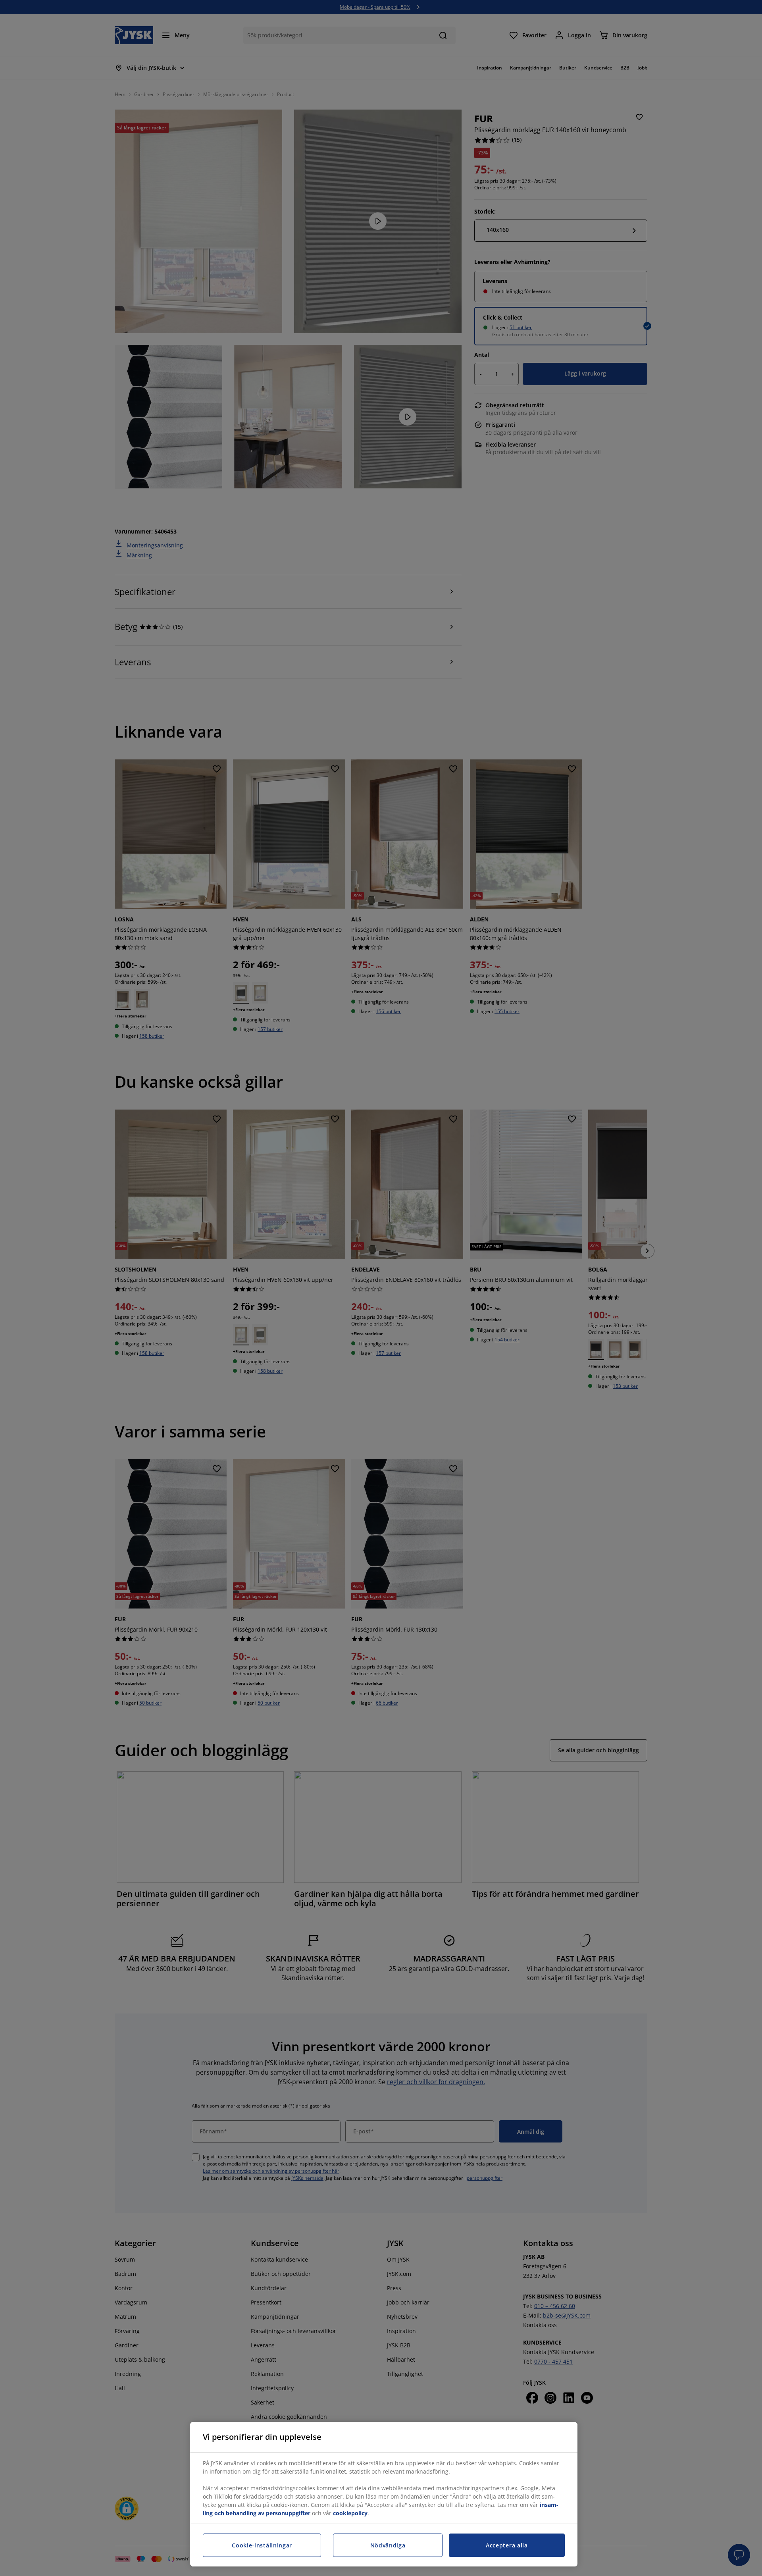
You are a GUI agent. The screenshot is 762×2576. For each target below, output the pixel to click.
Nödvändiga (388, 2545)
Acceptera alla (507, 2545)
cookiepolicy (350, 2513)
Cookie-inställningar (262, 2545)
